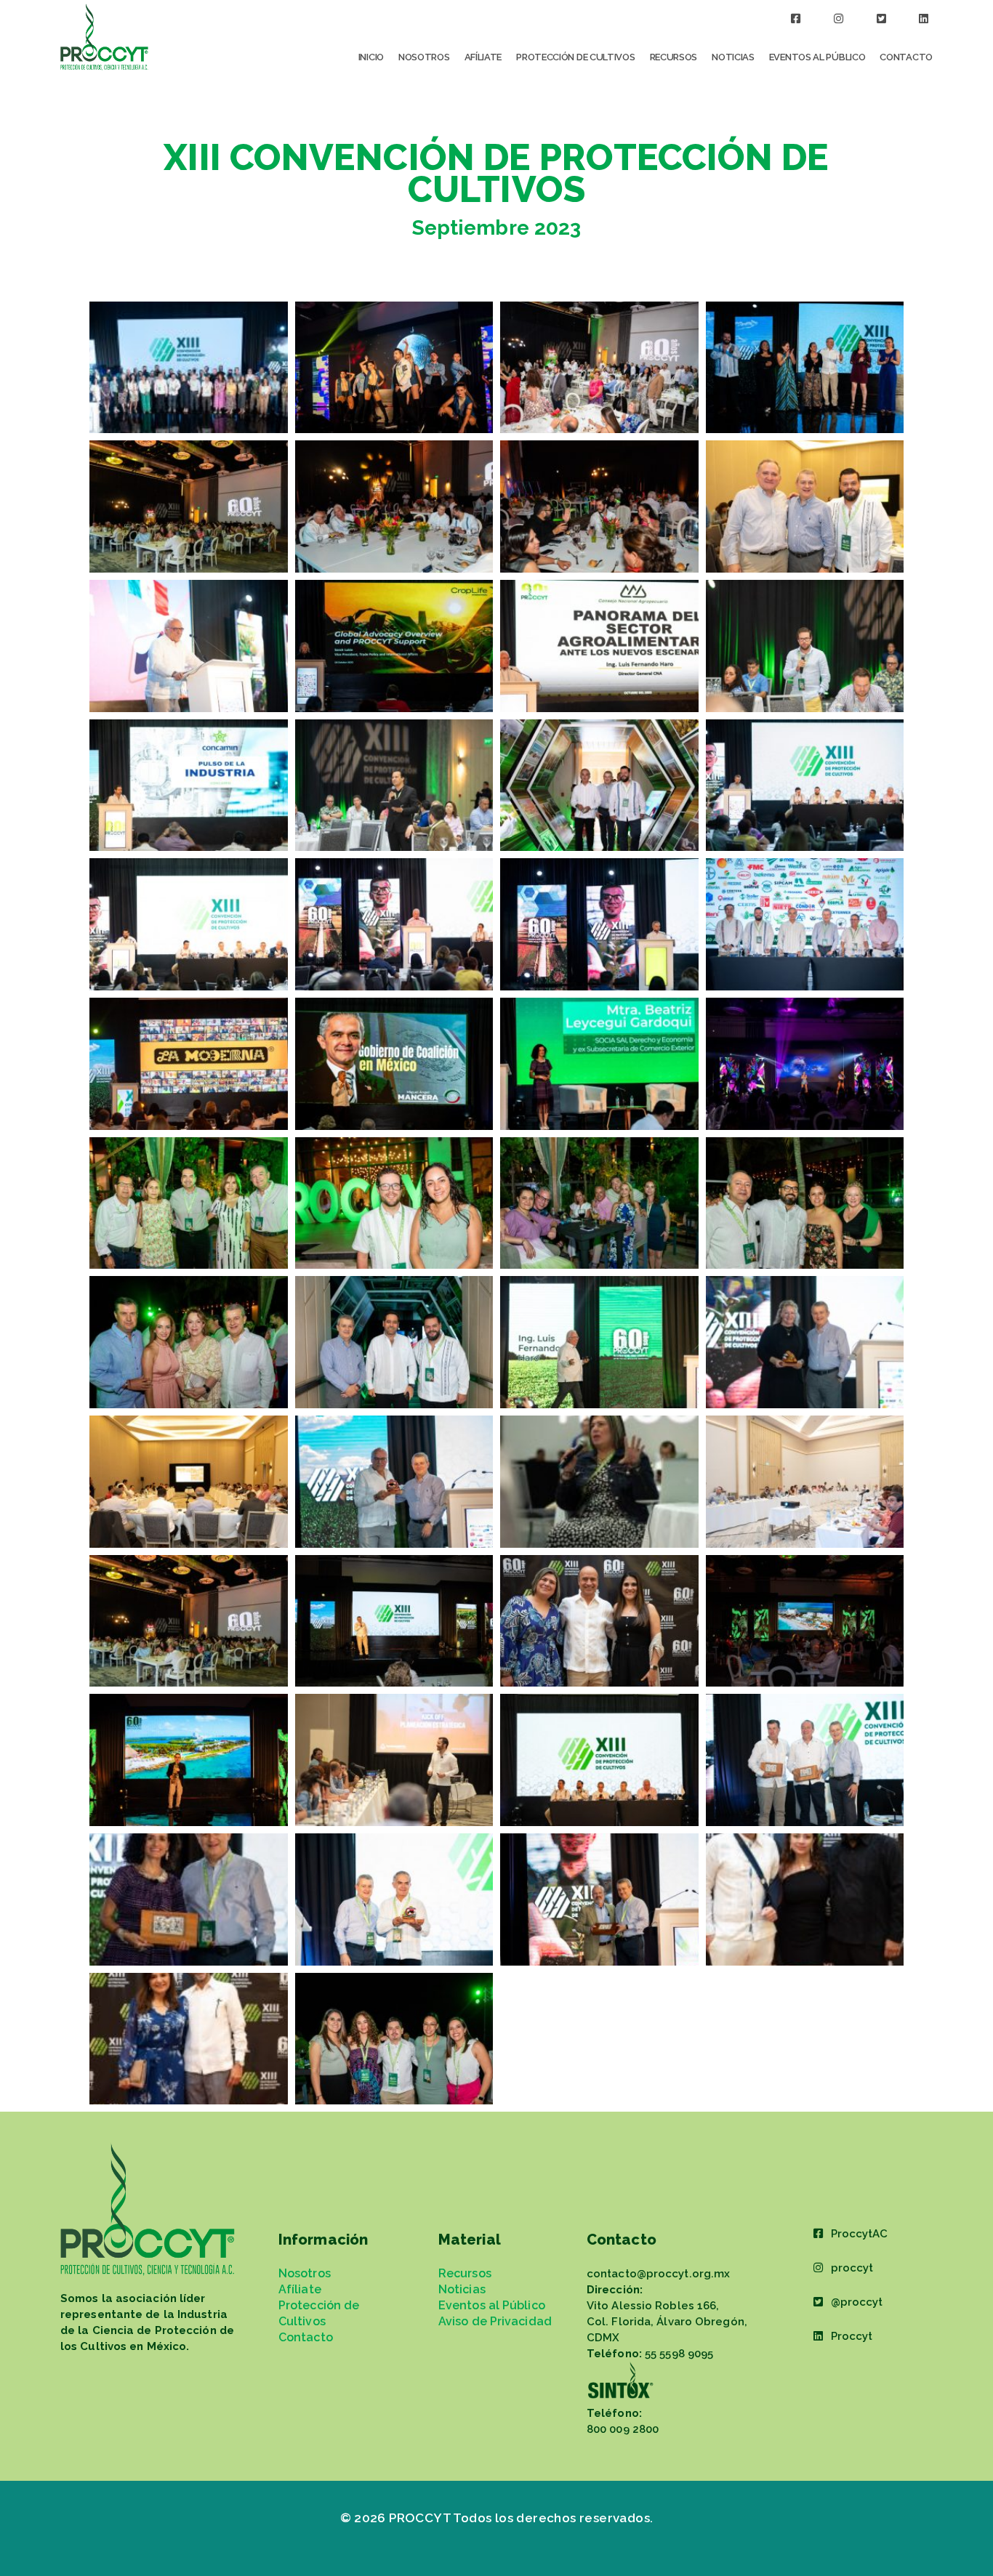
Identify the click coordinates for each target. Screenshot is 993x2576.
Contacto (906, 57)
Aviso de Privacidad (495, 2321)
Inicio (371, 57)
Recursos (674, 57)
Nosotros (424, 57)
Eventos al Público (817, 57)
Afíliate (483, 57)
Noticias (733, 57)
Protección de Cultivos (575, 57)
